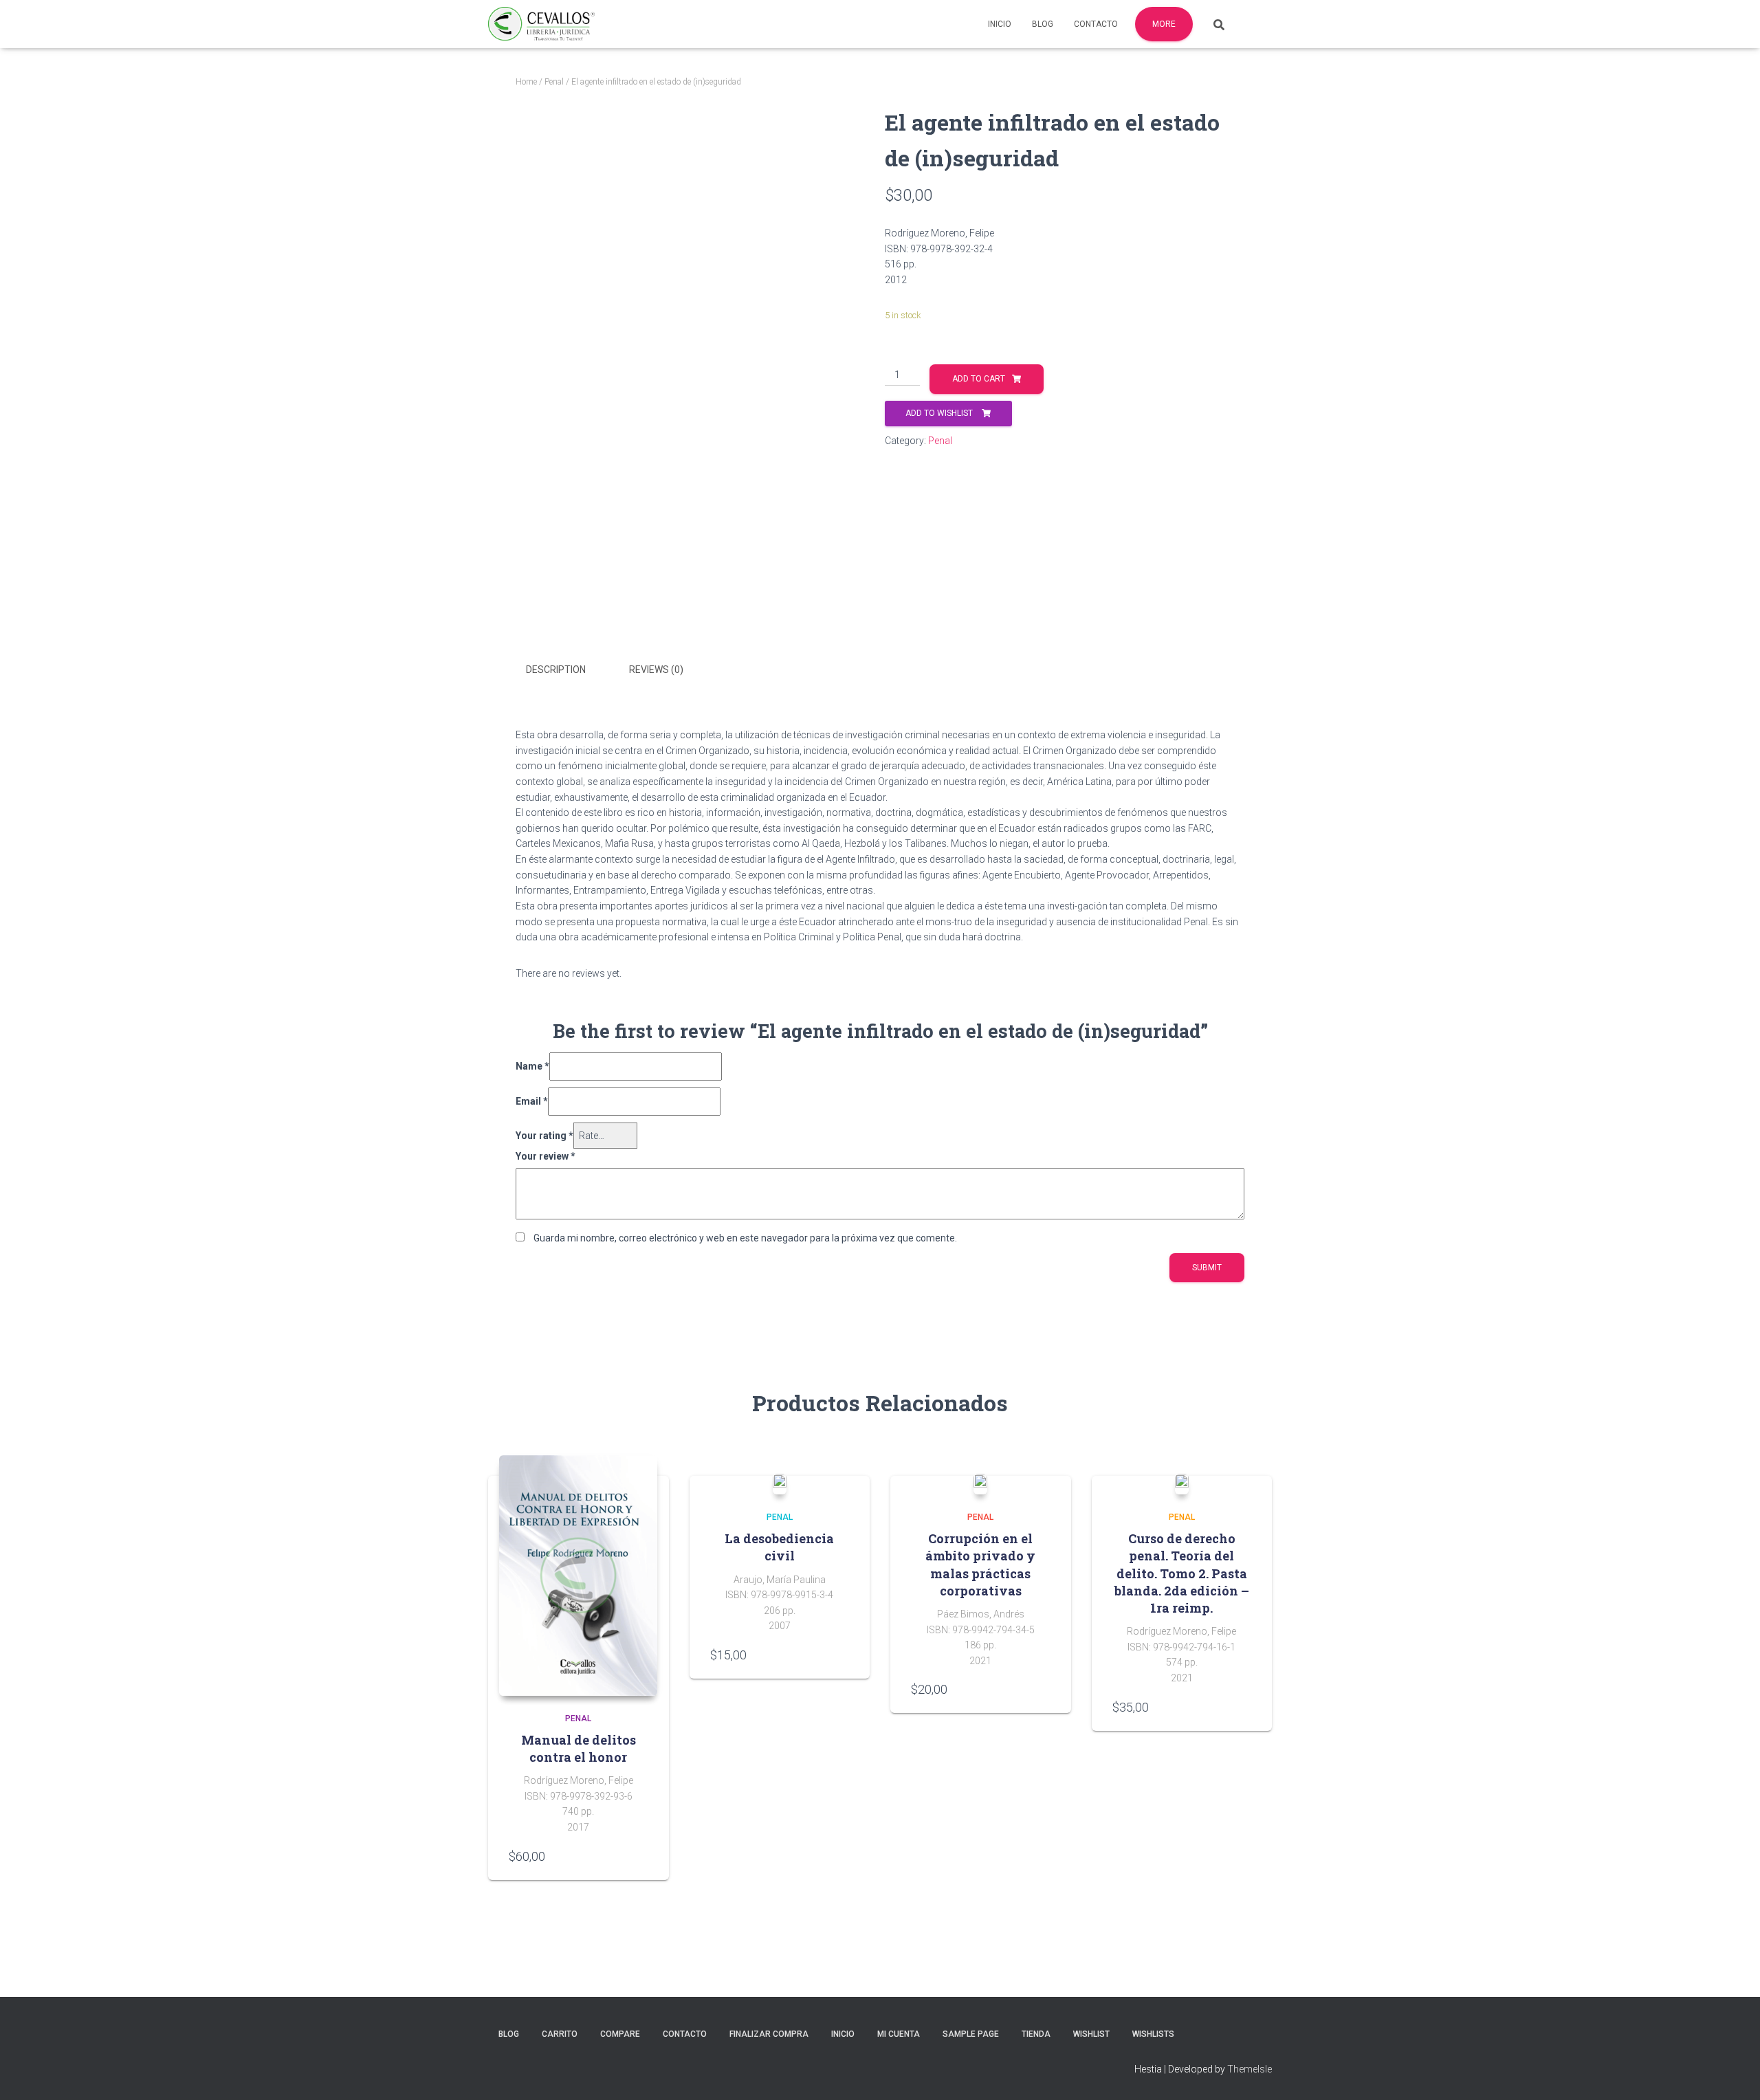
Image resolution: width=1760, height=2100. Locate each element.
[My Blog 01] (541, 24)
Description (556, 670)
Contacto (1096, 24)
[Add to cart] (641, 1856)
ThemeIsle (1250, 2069)
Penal (554, 82)
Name (532, 1066)
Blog (1043, 24)
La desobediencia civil (779, 1547)
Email (532, 1101)
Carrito (560, 2034)
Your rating (544, 1136)
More (1164, 24)
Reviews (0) (656, 670)
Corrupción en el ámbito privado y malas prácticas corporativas (980, 1565)
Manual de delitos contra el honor (579, 1748)
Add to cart (979, 379)
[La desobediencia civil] (780, 1484)
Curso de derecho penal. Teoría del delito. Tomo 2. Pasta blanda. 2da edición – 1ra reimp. (1182, 1573)
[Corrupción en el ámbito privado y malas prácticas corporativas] (980, 1484)
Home (526, 82)
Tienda (1036, 2034)
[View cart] (1255, 23)
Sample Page (971, 2034)
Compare (620, 2034)
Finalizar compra (769, 2034)
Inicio (1000, 24)
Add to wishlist (940, 413)
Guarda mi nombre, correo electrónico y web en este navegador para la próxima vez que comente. (745, 1238)
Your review (546, 1156)
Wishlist (1091, 2034)
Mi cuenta (899, 2034)
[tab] (566, 670)
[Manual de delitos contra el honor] (578, 1576)
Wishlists (1153, 2034)
